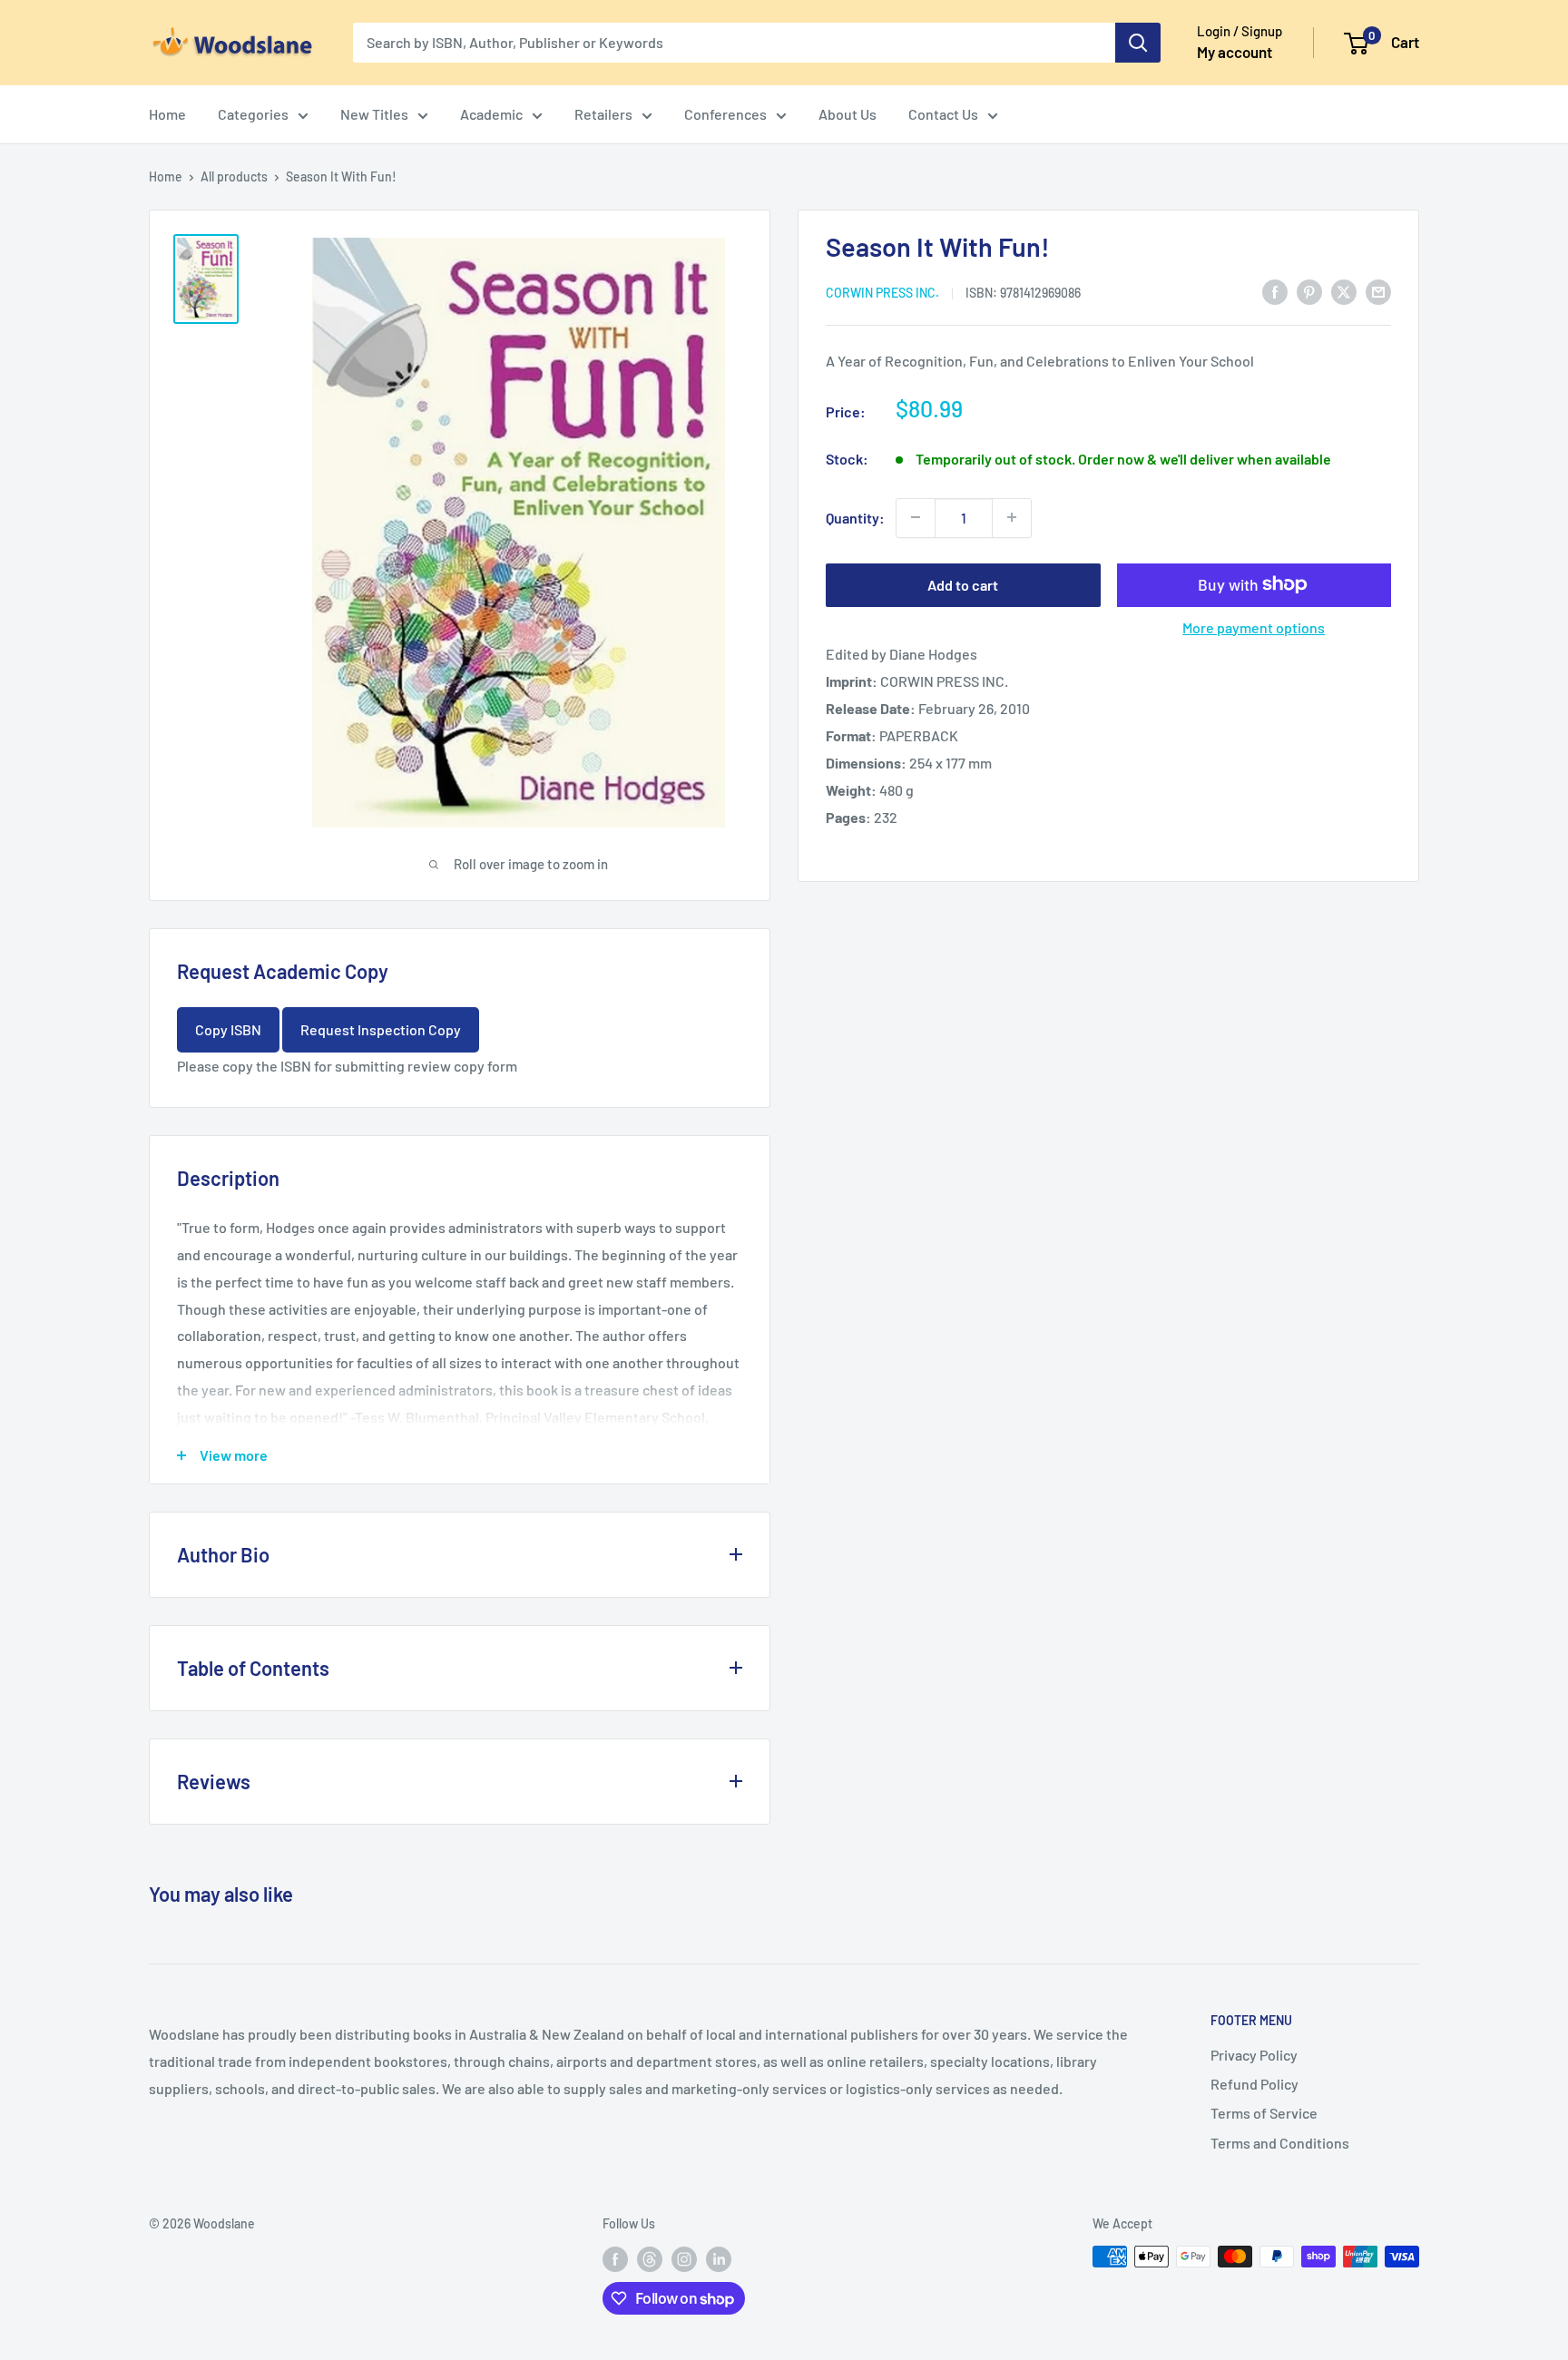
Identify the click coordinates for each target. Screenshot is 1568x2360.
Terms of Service (1264, 2113)
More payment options (1254, 627)
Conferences (725, 114)
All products (234, 176)
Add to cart (963, 584)
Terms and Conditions (1280, 2143)
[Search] (1138, 43)
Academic (491, 114)
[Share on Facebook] (1275, 291)
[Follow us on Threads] (650, 2258)
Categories (253, 114)
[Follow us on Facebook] (615, 2258)
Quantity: (855, 517)
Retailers (603, 114)
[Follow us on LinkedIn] (719, 2258)
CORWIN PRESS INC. (882, 292)
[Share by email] (1378, 291)
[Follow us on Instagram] (684, 2258)
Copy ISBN (228, 1029)
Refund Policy (1254, 2084)
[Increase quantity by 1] (1012, 517)
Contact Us (943, 114)
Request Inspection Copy (381, 1029)
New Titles (374, 114)
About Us (848, 114)
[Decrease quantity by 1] (916, 517)
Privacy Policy (1254, 2055)
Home (167, 114)
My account (1235, 52)
